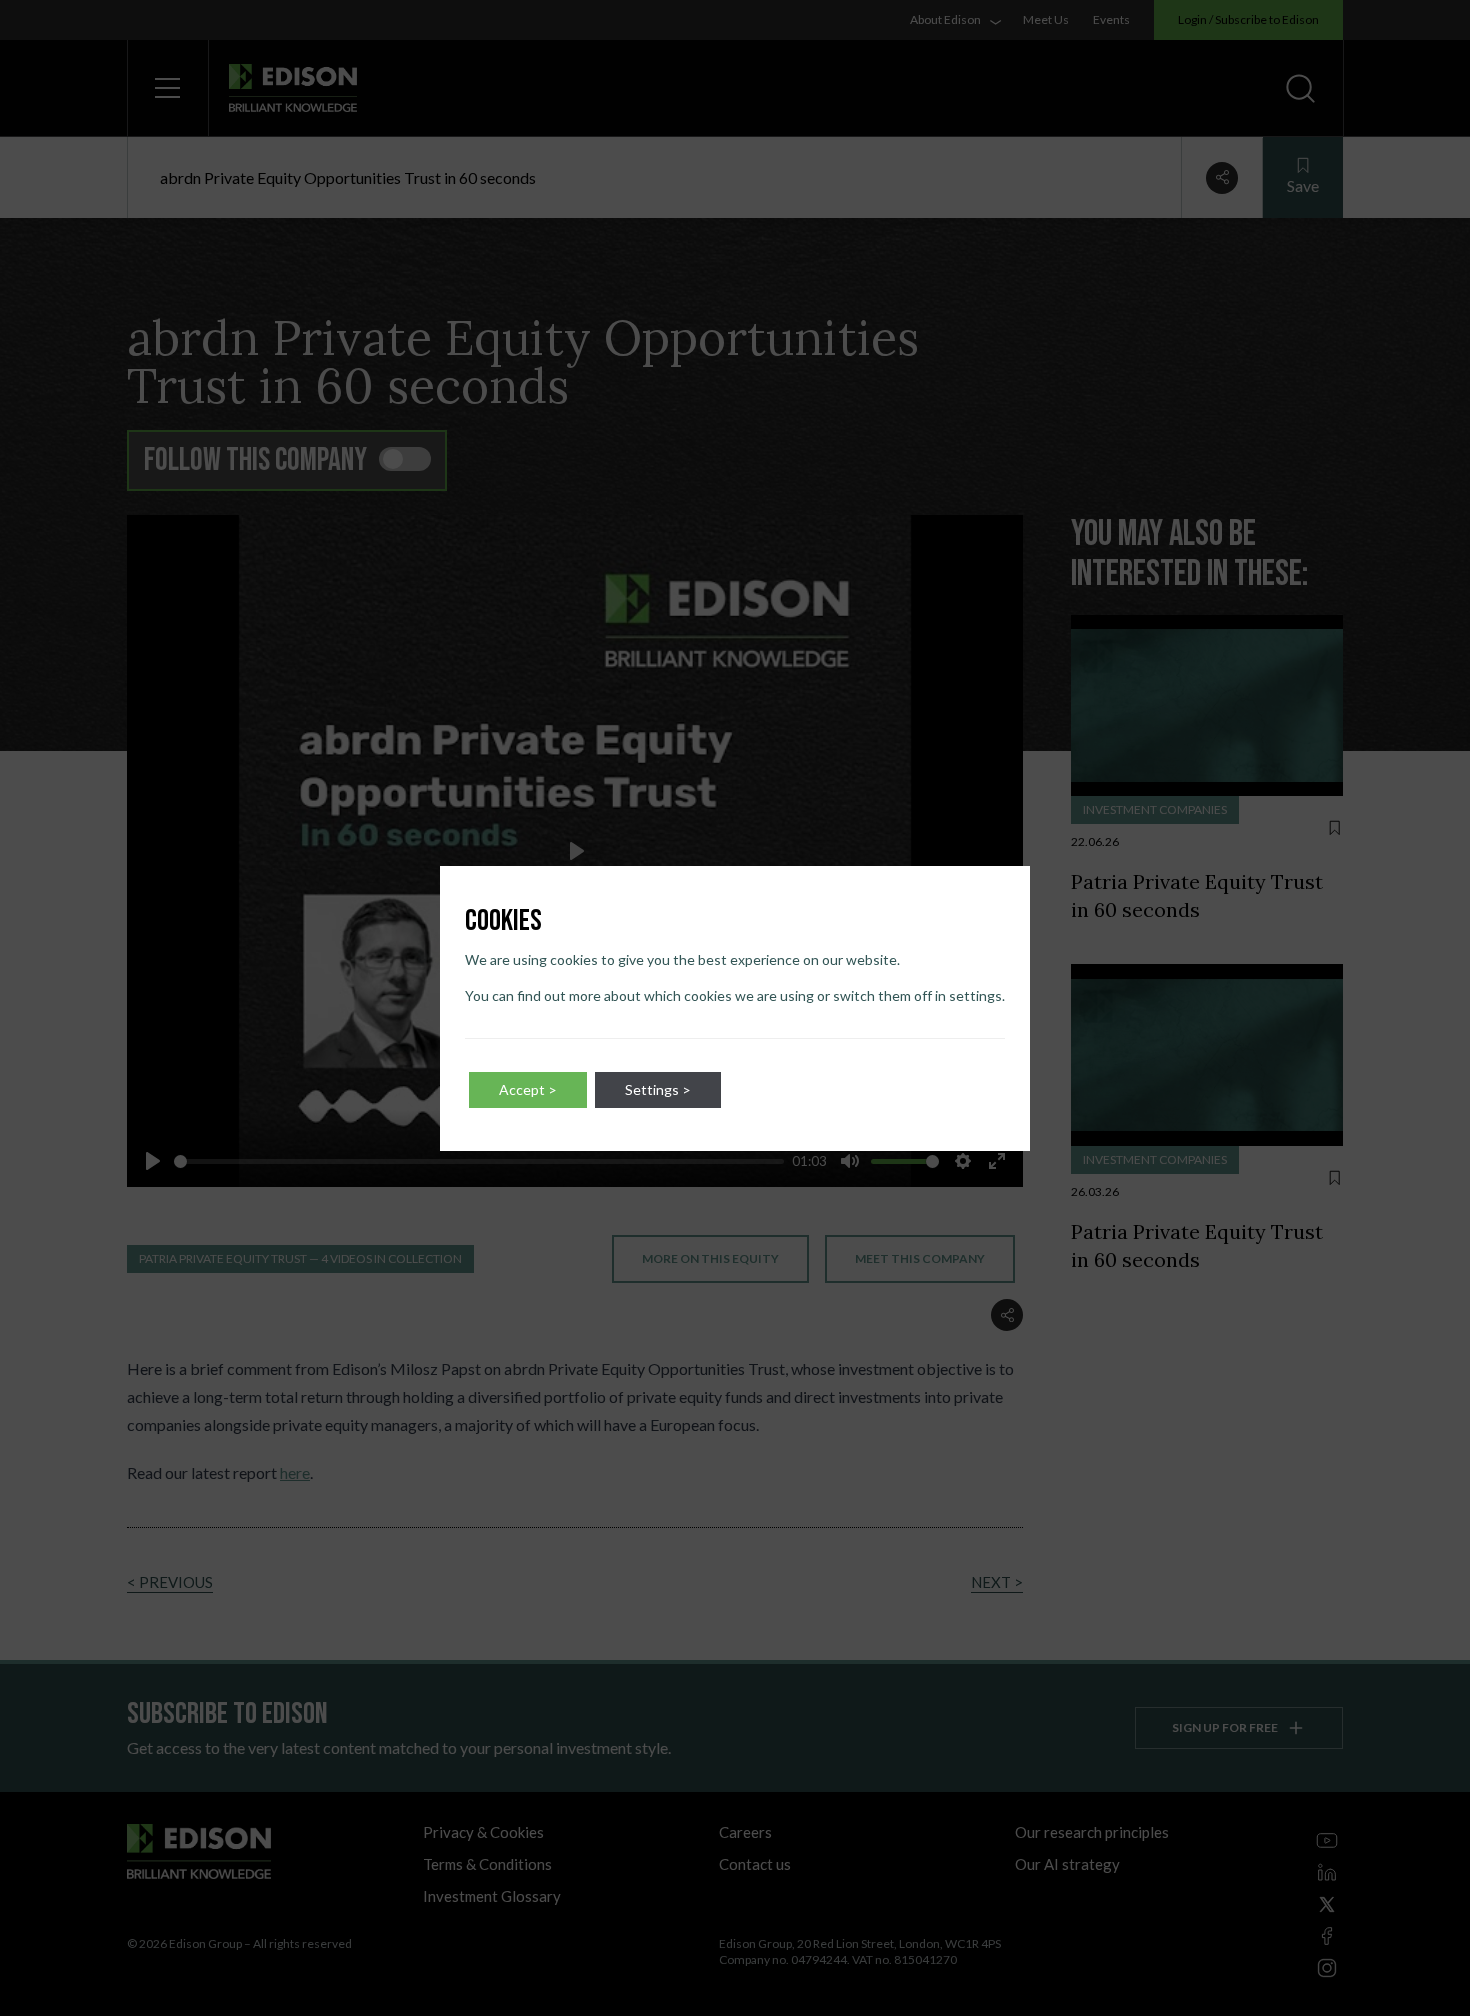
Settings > (658, 1089)
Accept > (528, 1089)
